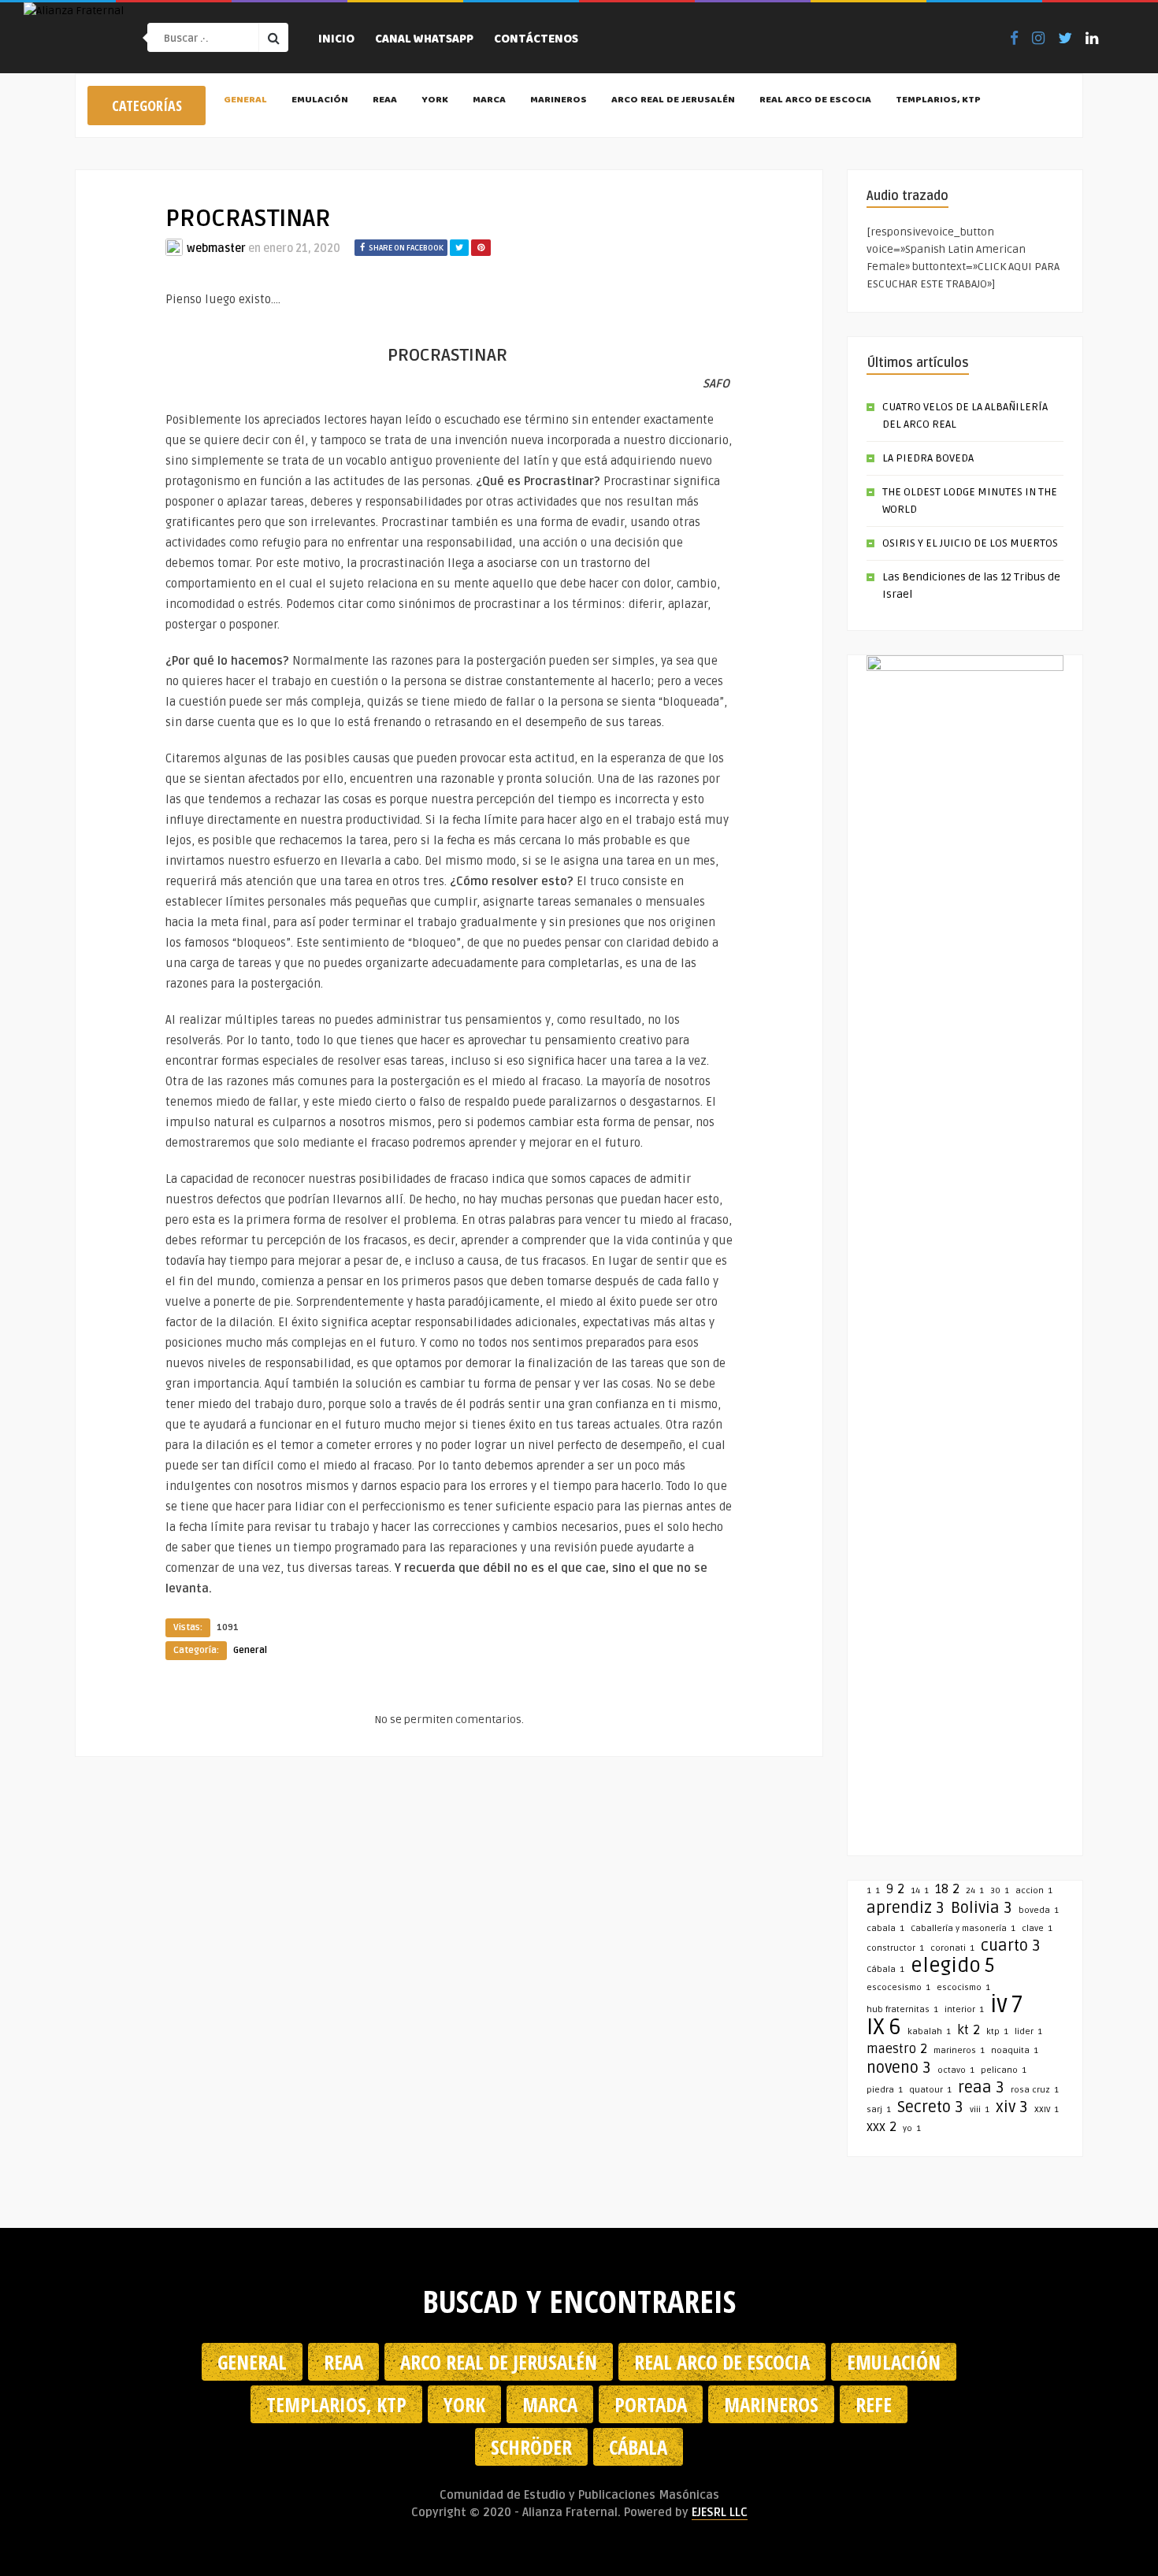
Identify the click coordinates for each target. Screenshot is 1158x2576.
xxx (881, 2127)
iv (1006, 2005)
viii (980, 2109)
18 (947, 1889)
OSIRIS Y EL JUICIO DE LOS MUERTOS (970, 543)
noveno (899, 2068)
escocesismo (898, 1987)
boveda (1039, 1910)
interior (964, 2009)
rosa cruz (1035, 2090)
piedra (885, 2090)
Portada (651, 2404)
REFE (874, 2404)
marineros (959, 2050)
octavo (956, 2070)
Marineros (559, 101)
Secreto (930, 2107)
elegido (953, 1966)
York (435, 101)
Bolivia (982, 1908)
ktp (997, 2031)
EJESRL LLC (720, 2512)
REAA (385, 101)
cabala (885, 1928)
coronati (952, 1948)
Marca (489, 101)
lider (1028, 2031)
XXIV (1047, 2109)
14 (920, 1890)
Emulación (320, 101)
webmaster (216, 248)
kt (969, 2030)
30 (1000, 1890)
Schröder (531, 2447)
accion (1034, 1890)
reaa (981, 2088)
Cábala (885, 1969)
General (245, 101)
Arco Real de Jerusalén (673, 101)
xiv (1012, 2107)
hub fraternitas (902, 2009)
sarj (879, 2109)
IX (884, 2027)
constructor (895, 1948)
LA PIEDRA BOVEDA (928, 458)
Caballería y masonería (963, 1928)
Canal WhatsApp (424, 40)
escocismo (963, 1987)
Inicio (336, 40)
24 (975, 1890)
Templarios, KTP (938, 101)
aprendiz (906, 1908)
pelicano (1004, 2070)
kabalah (929, 2031)
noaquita (1015, 2050)
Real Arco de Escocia (815, 101)
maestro (897, 2049)
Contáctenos (536, 40)
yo (912, 2128)
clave (1037, 1928)
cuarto (1011, 1946)
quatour (930, 2090)
